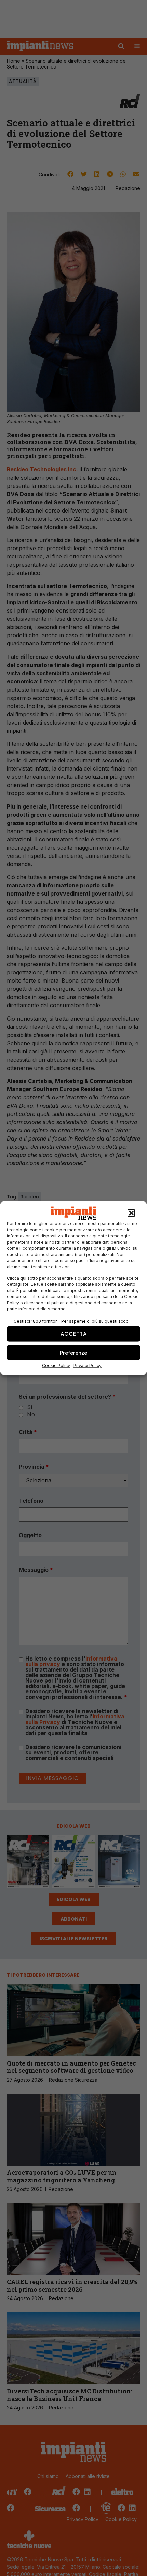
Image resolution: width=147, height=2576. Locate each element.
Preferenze (73, 1352)
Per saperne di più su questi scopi (95, 1321)
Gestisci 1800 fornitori (36, 1321)
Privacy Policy (88, 1365)
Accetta (74, 1334)
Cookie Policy (56, 1365)
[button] (131, 1213)
